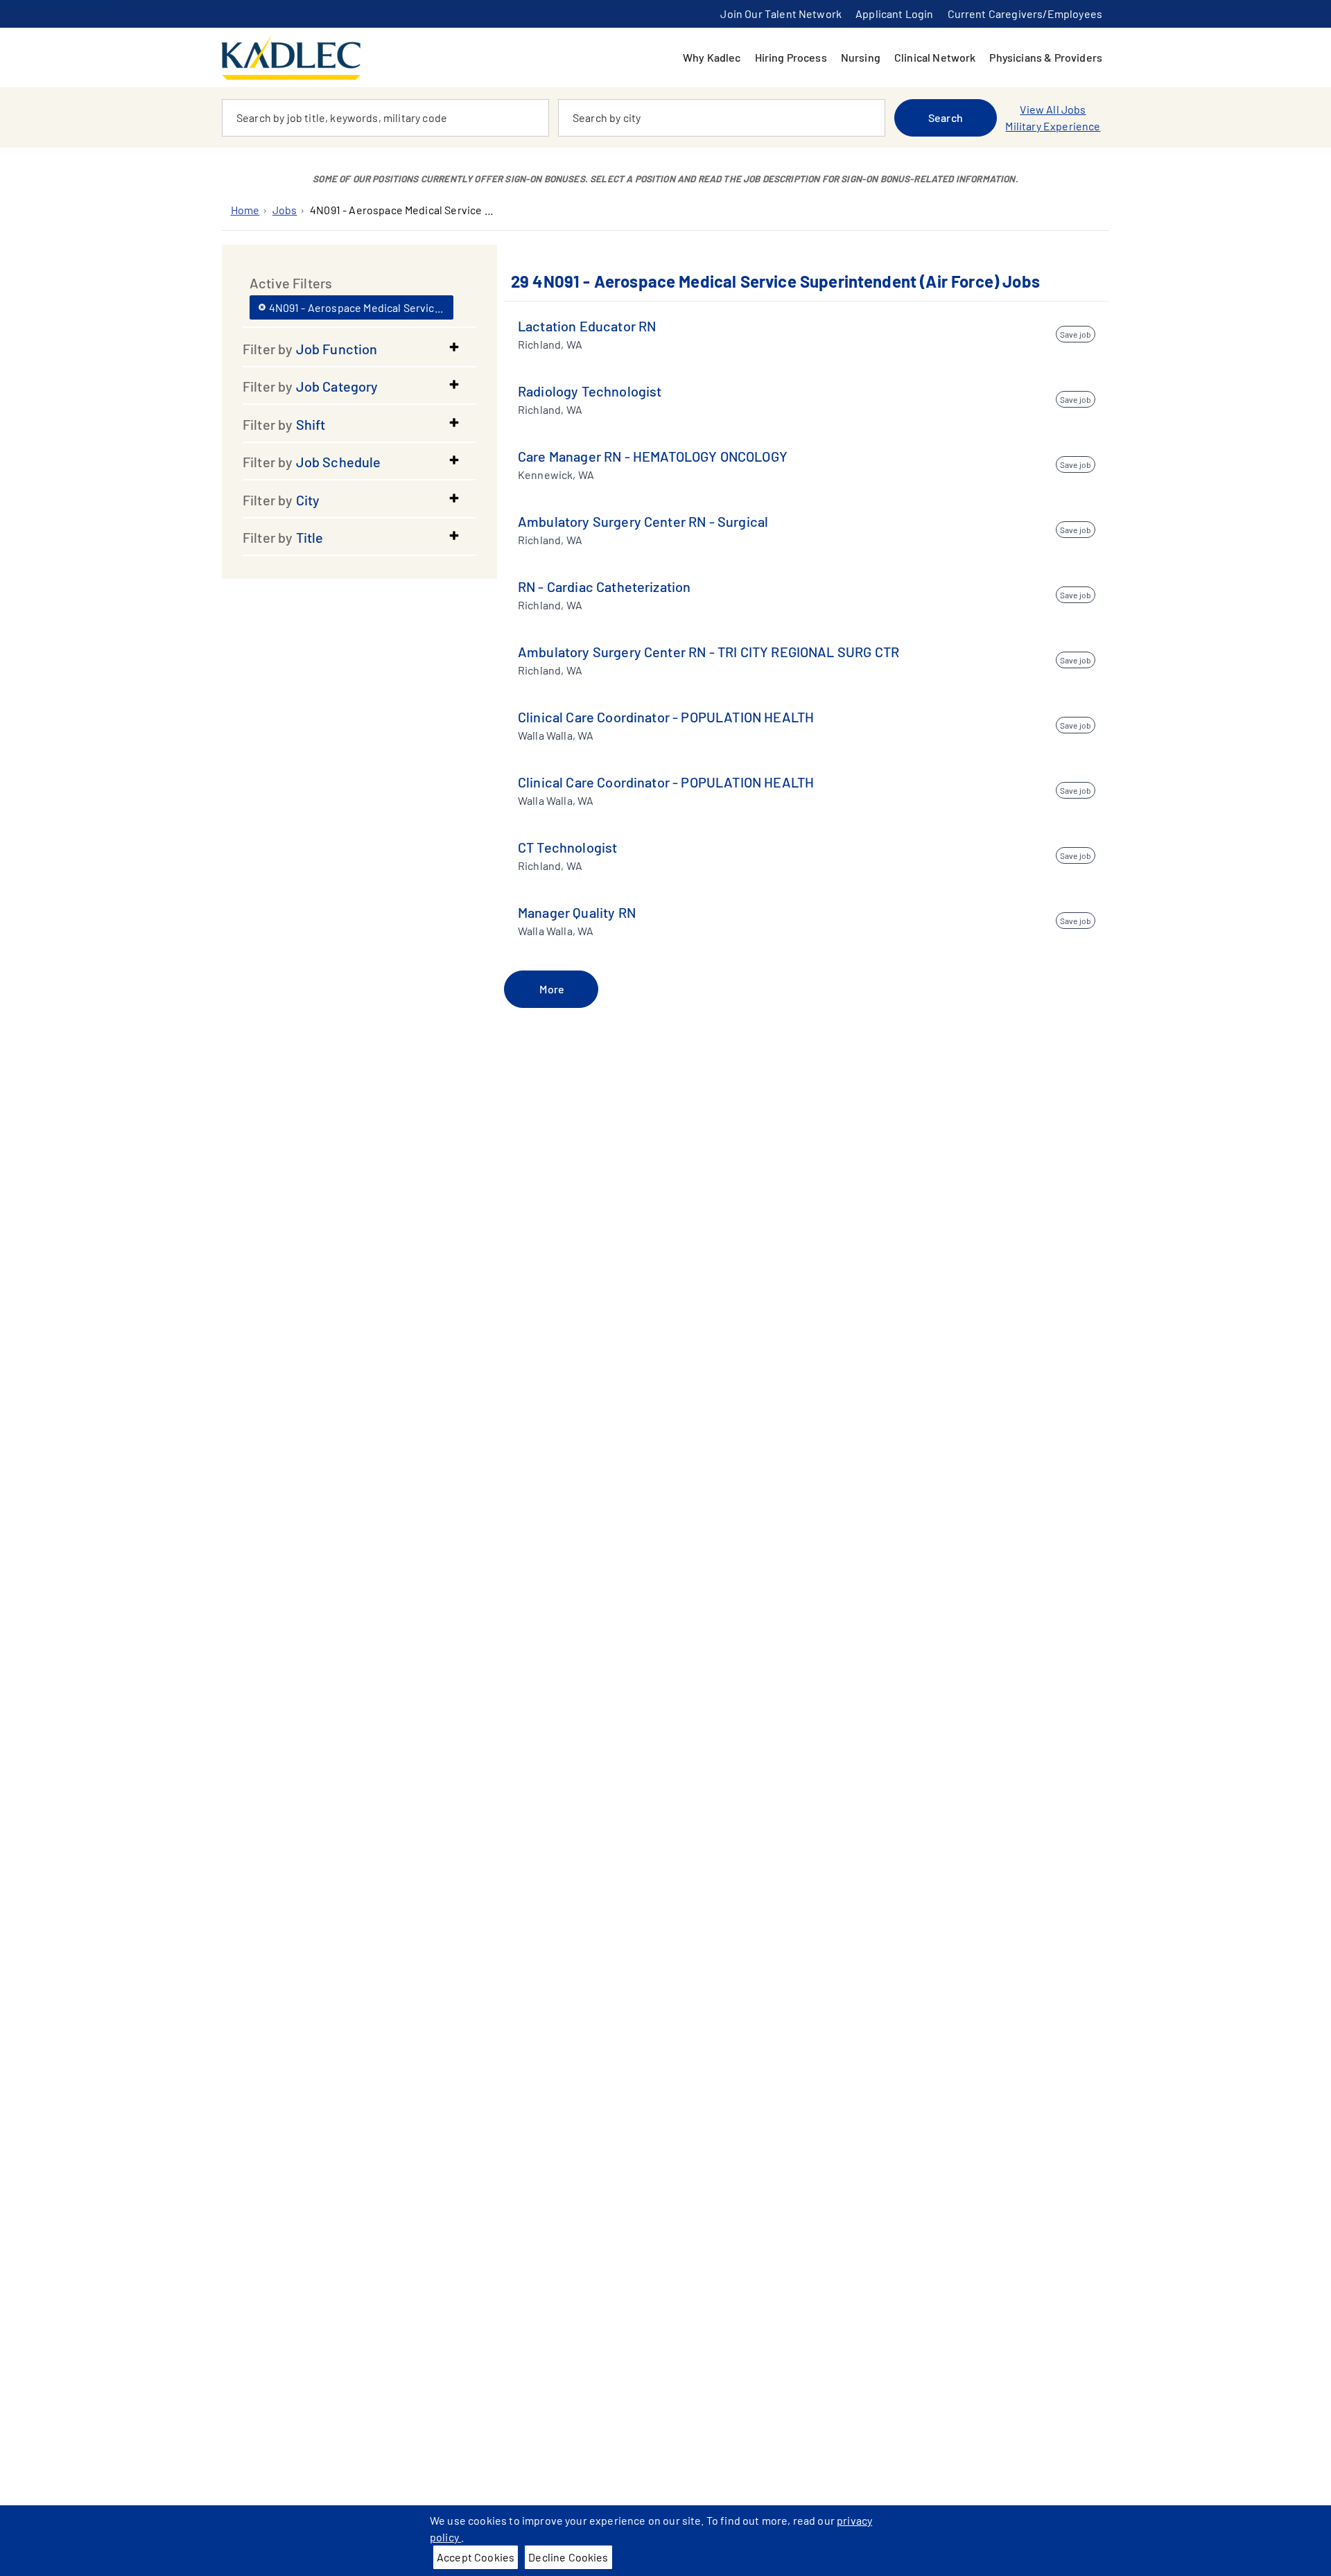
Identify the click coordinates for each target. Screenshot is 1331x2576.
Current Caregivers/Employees (1025, 14)
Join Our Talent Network (781, 14)
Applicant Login (894, 14)
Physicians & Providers (1046, 57)
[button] (359, 349)
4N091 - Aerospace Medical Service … (402, 210)
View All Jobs (1053, 109)
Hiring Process (791, 57)
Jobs (285, 210)
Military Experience (1053, 126)
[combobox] (385, 118)
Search (946, 118)
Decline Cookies (568, 2557)
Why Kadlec (712, 57)
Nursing (861, 57)
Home (245, 210)
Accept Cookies (476, 2557)
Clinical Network (935, 57)
